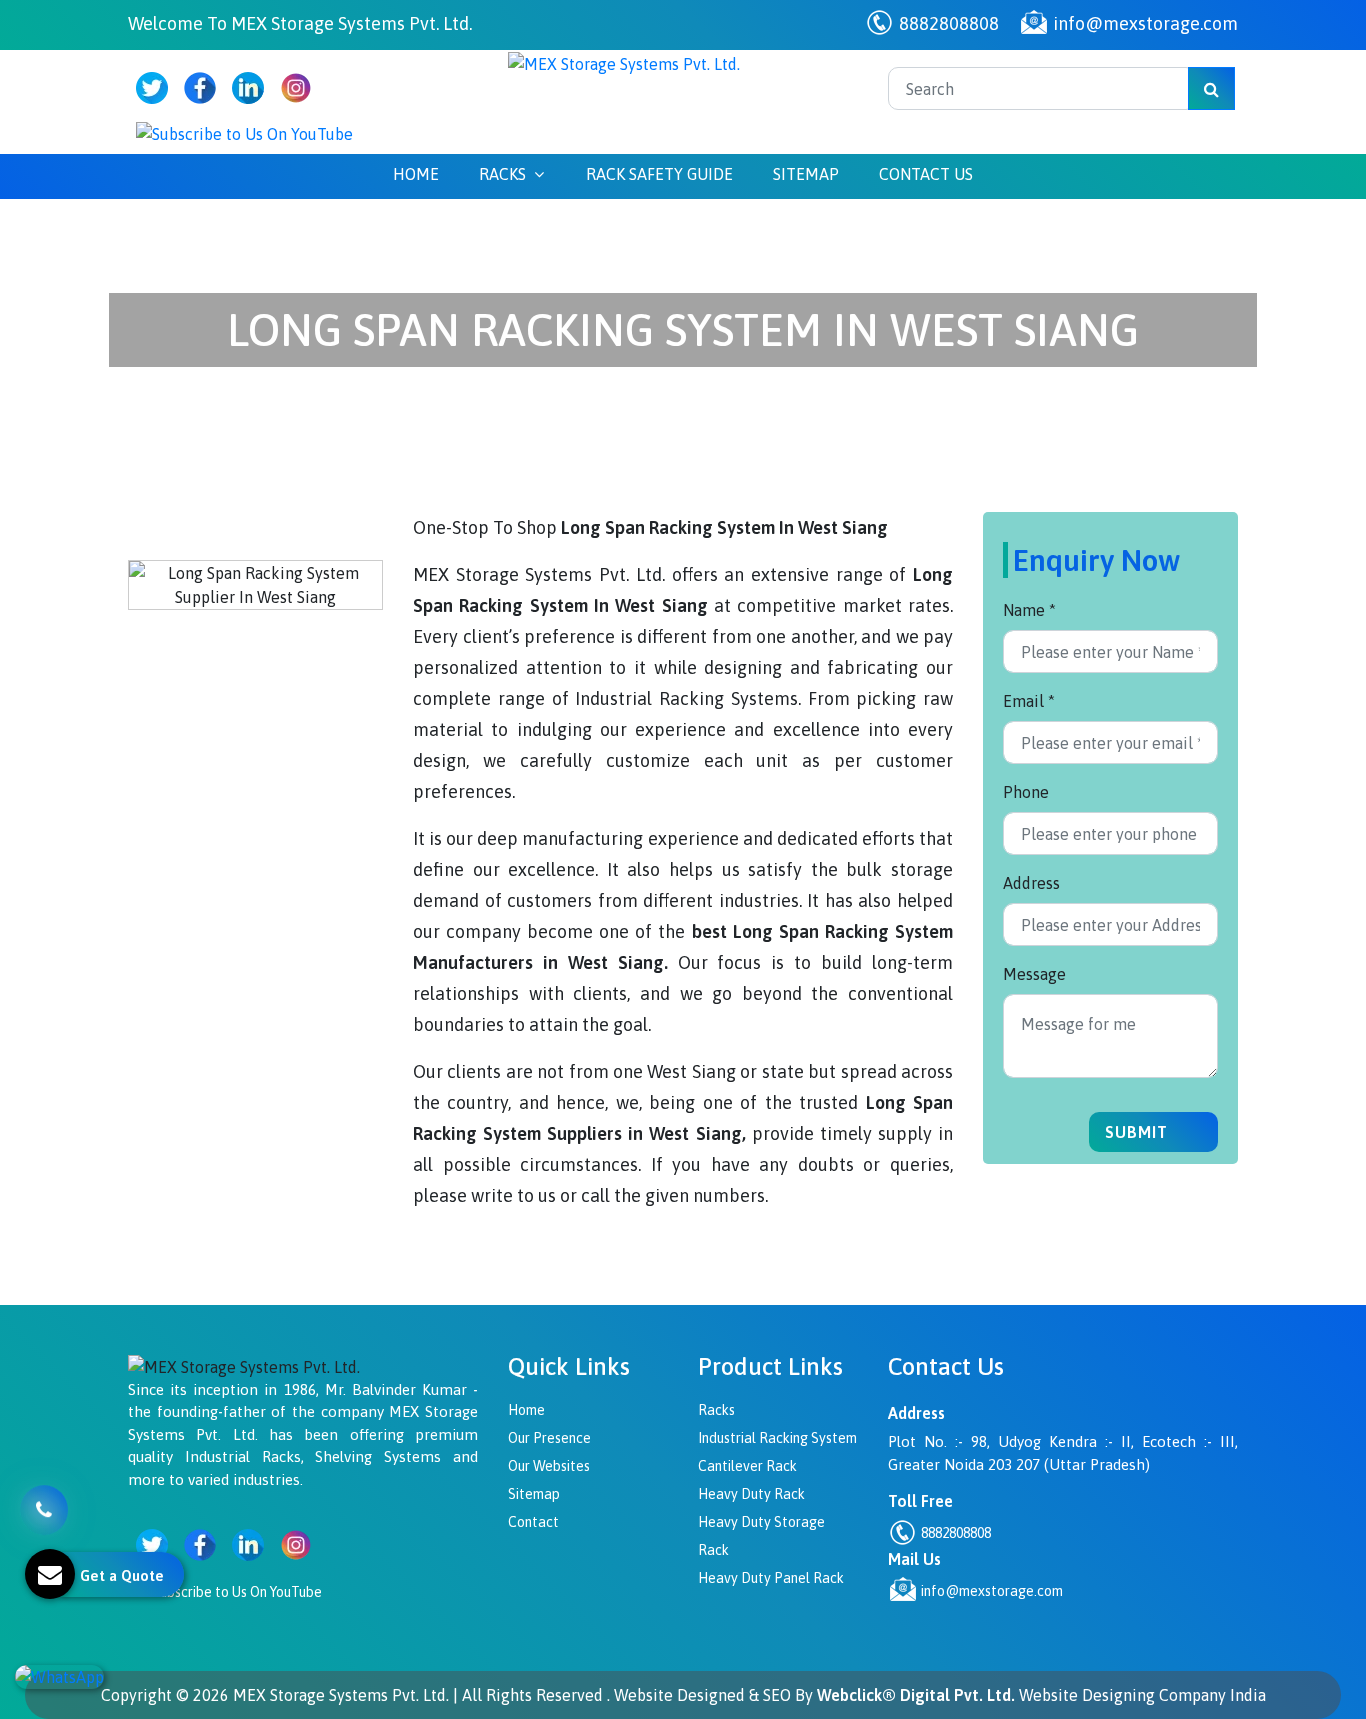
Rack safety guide (659, 174)
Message (1034, 974)
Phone (1026, 792)
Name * (1029, 610)
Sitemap (806, 174)
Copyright (136, 1695)
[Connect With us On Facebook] (200, 88)
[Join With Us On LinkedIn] (248, 88)
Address (1031, 883)
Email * (1029, 701)
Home (416, 174)
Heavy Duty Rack (751, 1494)
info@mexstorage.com (1143, 23)
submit (1139, 1132)
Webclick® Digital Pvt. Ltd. (916, 1695)
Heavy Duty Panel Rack (771, 1578)
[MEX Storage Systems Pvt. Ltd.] (624, 62)
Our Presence (549, 1438)
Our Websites (549, 1466)
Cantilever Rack (747, 1466)
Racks (502, 174)
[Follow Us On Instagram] (296, 88)
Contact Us (926, 174)
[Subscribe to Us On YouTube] (244, 133)
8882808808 (947, 23)
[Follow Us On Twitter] (152, 88)
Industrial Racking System (777, 1438)
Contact (533, 1522)
